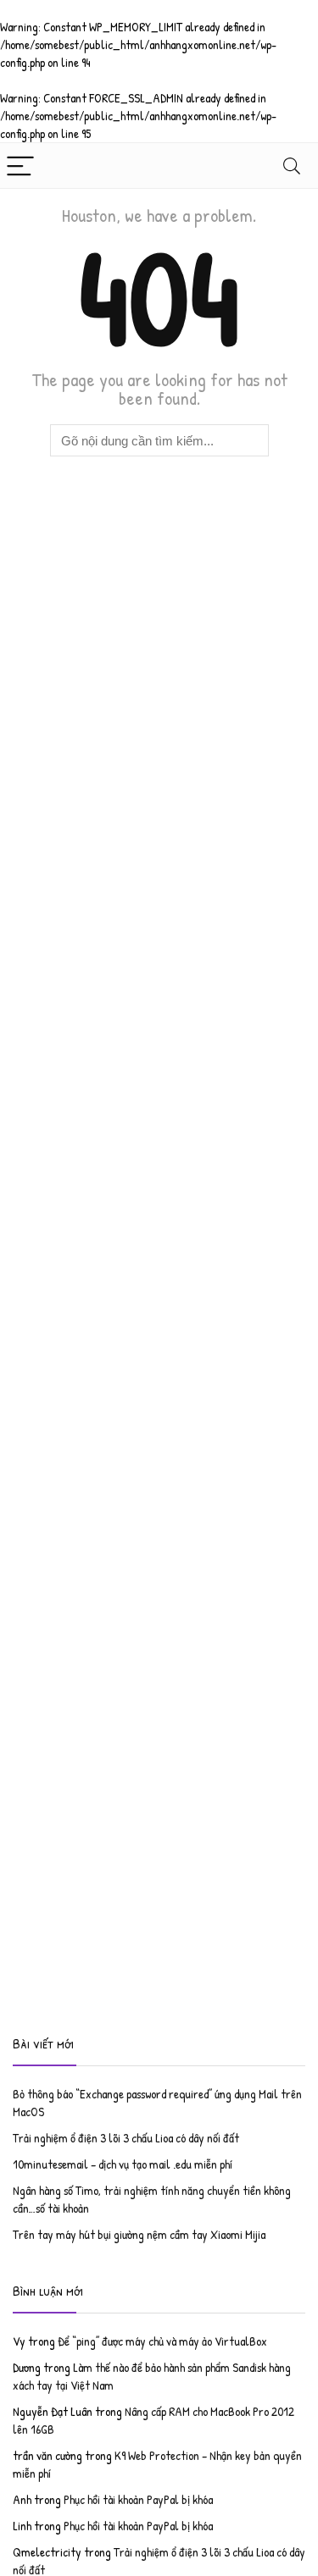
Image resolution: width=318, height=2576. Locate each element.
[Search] (292, 166)
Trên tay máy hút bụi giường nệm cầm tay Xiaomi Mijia (139, 2234)
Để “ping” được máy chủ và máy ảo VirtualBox (162, 2341)
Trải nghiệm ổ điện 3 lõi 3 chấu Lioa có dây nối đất (126, 2138)
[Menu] (20, 166)
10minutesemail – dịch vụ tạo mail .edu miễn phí (123, 2164)
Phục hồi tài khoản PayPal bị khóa (138, 2499)
